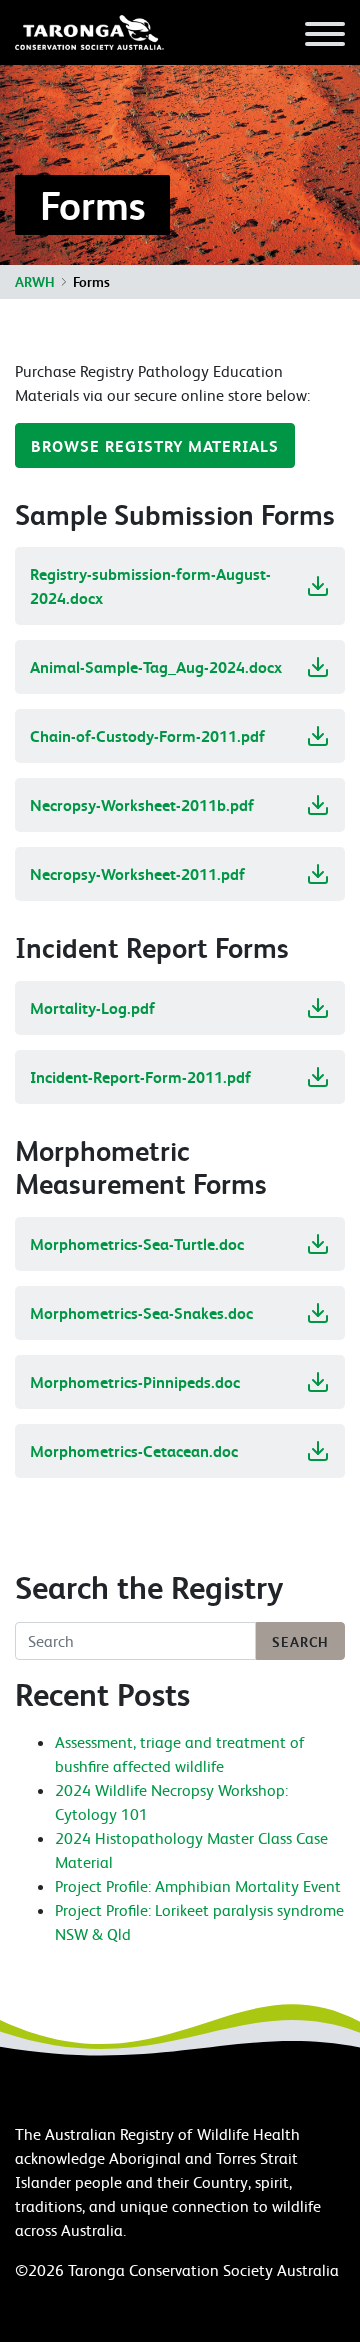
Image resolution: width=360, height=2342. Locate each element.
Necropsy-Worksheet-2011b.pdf (142, 805)
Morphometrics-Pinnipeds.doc (135, 1382)
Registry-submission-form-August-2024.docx (150, 586)
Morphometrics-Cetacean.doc (134, 1451)
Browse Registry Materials (155, 446)
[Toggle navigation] (325, 37)
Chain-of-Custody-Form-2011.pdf (147, 736)
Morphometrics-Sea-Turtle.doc (137, 1244)
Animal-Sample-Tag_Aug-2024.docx (156, 667)
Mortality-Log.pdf (92, 1008)
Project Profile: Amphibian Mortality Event (198, 1886)
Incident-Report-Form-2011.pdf (140, 1077)
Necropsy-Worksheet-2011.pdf (137, 874)
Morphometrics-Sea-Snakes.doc (141, 1313)
